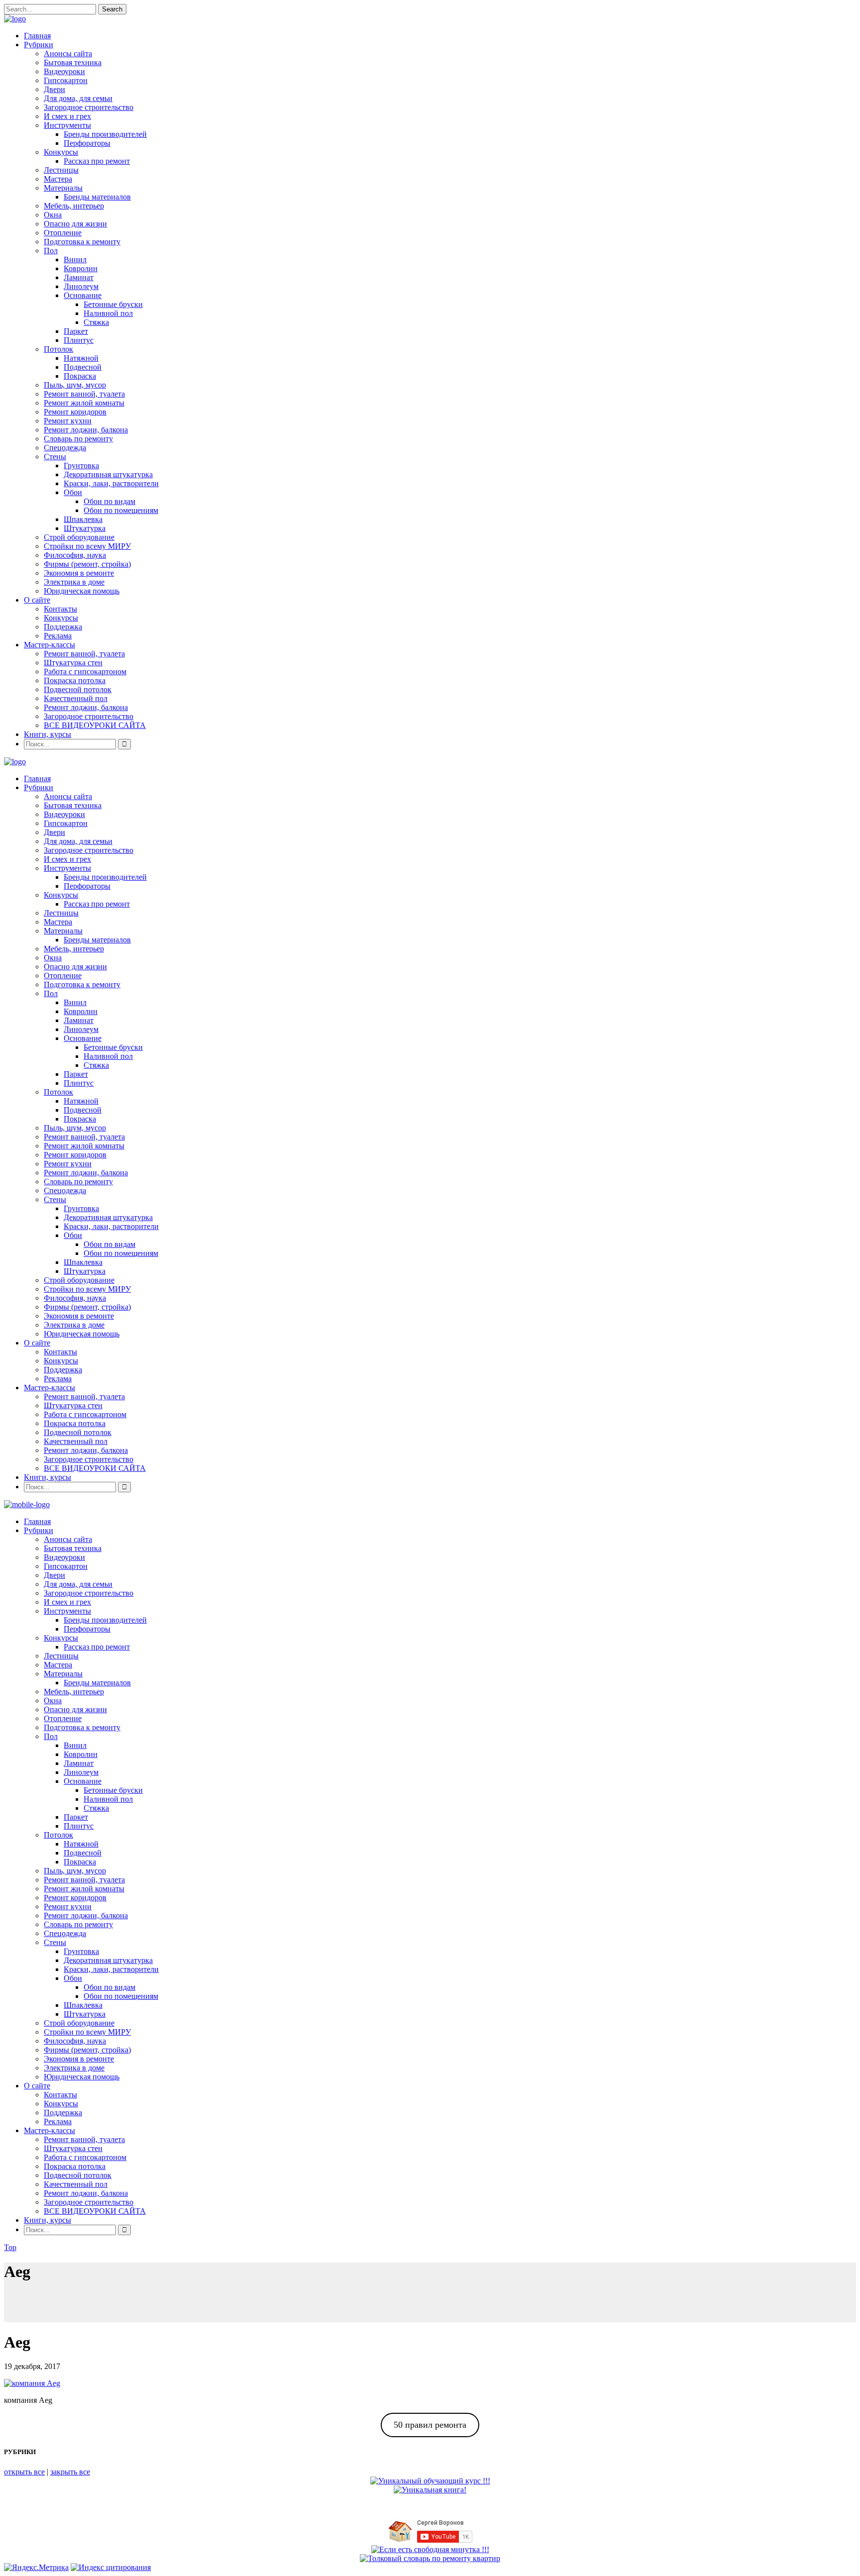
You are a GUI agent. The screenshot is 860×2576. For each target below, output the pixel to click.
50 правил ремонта (430, 2425)
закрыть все (70, 2472)
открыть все (24, 2472)
